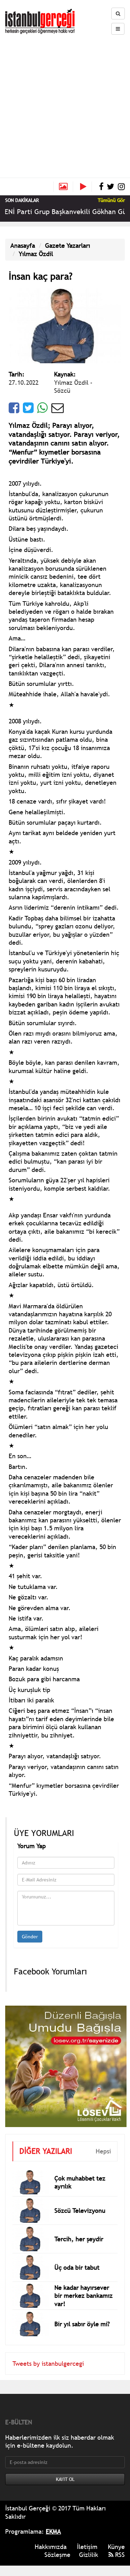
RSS (119, 2555)
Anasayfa (23, 245)
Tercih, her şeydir (79, 2239)
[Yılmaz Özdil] (65, 325)
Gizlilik (89, 2555)
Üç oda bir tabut (77, 2267)
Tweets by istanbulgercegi (48, 2364)
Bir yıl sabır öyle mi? (82, 2324)
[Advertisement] (65, 103)
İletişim (87, 2547)
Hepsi (103, 2151)
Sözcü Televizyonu (80, 2211)
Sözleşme (57, 2555)
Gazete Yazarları (68, 245)
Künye (116, 2547)
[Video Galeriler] (86, 187)
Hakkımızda (51, 2547)
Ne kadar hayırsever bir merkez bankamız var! (84, 2296)
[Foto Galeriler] (63, 187)
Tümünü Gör (111, 200)
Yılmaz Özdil (36, 254)
